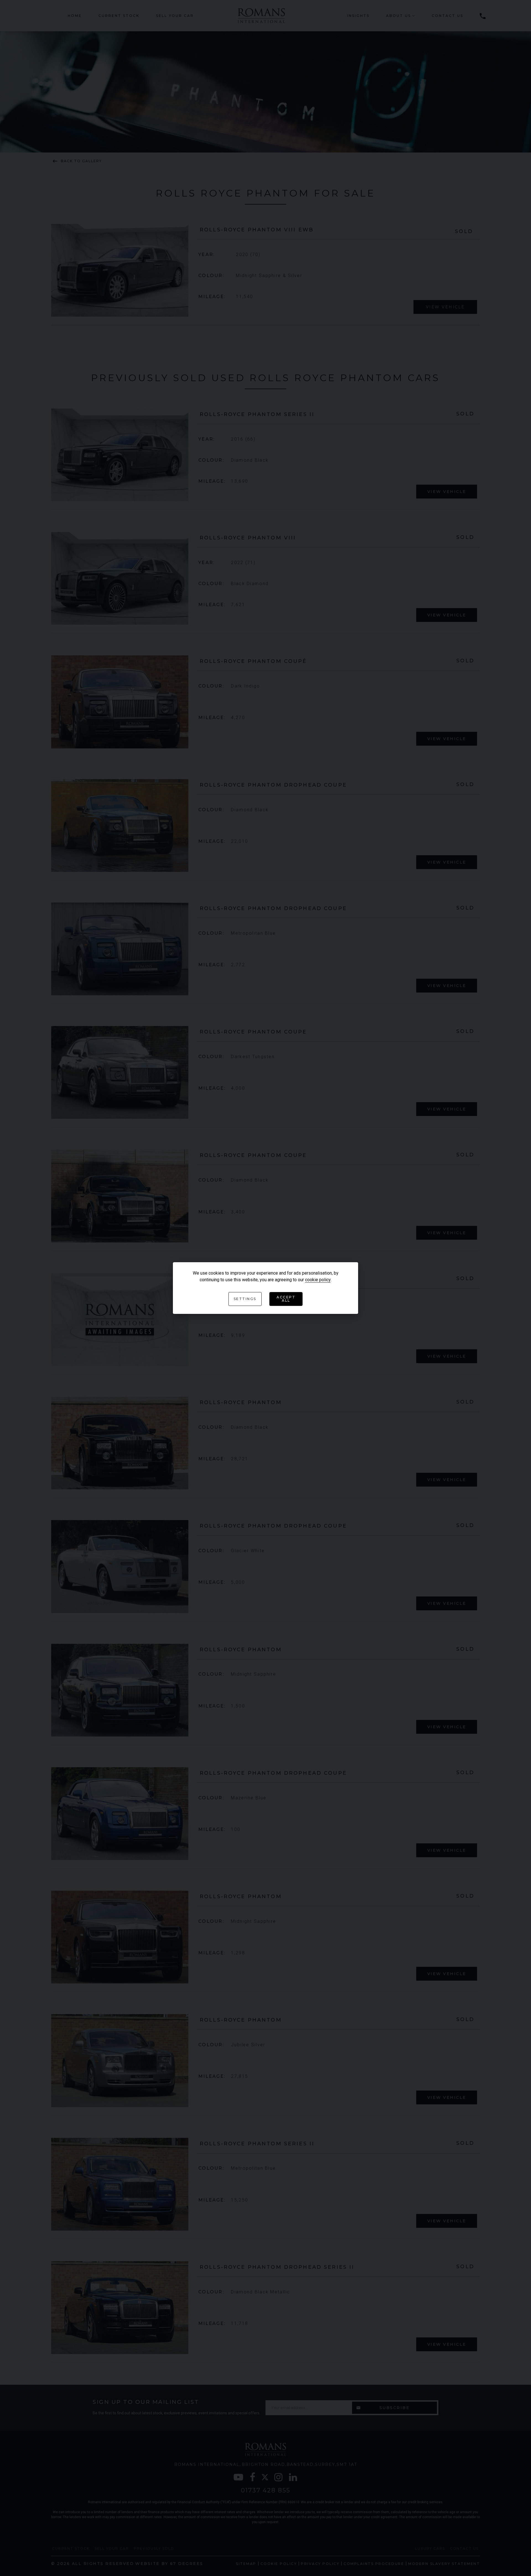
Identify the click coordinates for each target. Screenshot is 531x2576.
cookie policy (318, 1280)
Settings (245, 1299)
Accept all (286, 1299)
